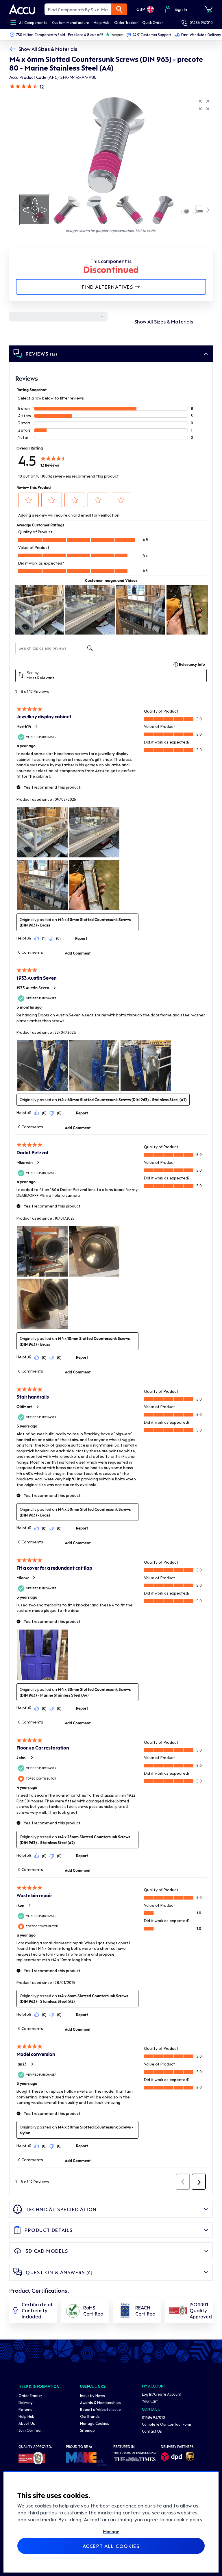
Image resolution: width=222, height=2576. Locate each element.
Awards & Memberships (100, 2402)
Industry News (92, 2395)
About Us (27, 2423)
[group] (111, 145)
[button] (204, 105)
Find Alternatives (107, 287)
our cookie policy (184, 2519)
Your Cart (150, 2401)
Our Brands (90, 2416)
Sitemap (87, 2430)
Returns (25, 2409)
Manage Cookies (95, 2423)
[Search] (119, 9)
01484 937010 (201, 22)
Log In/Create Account (162, 2394)
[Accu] (22, 9)
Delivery (26, 2402)
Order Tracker (30, 2395)
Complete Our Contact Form (166, 2424)
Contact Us (152, 2431)
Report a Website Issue (100, 2409)
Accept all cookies (111, 2546)
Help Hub (26, 2416)
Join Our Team (31, 2430)
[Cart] (209, 9)
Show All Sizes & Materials (48, 49)
